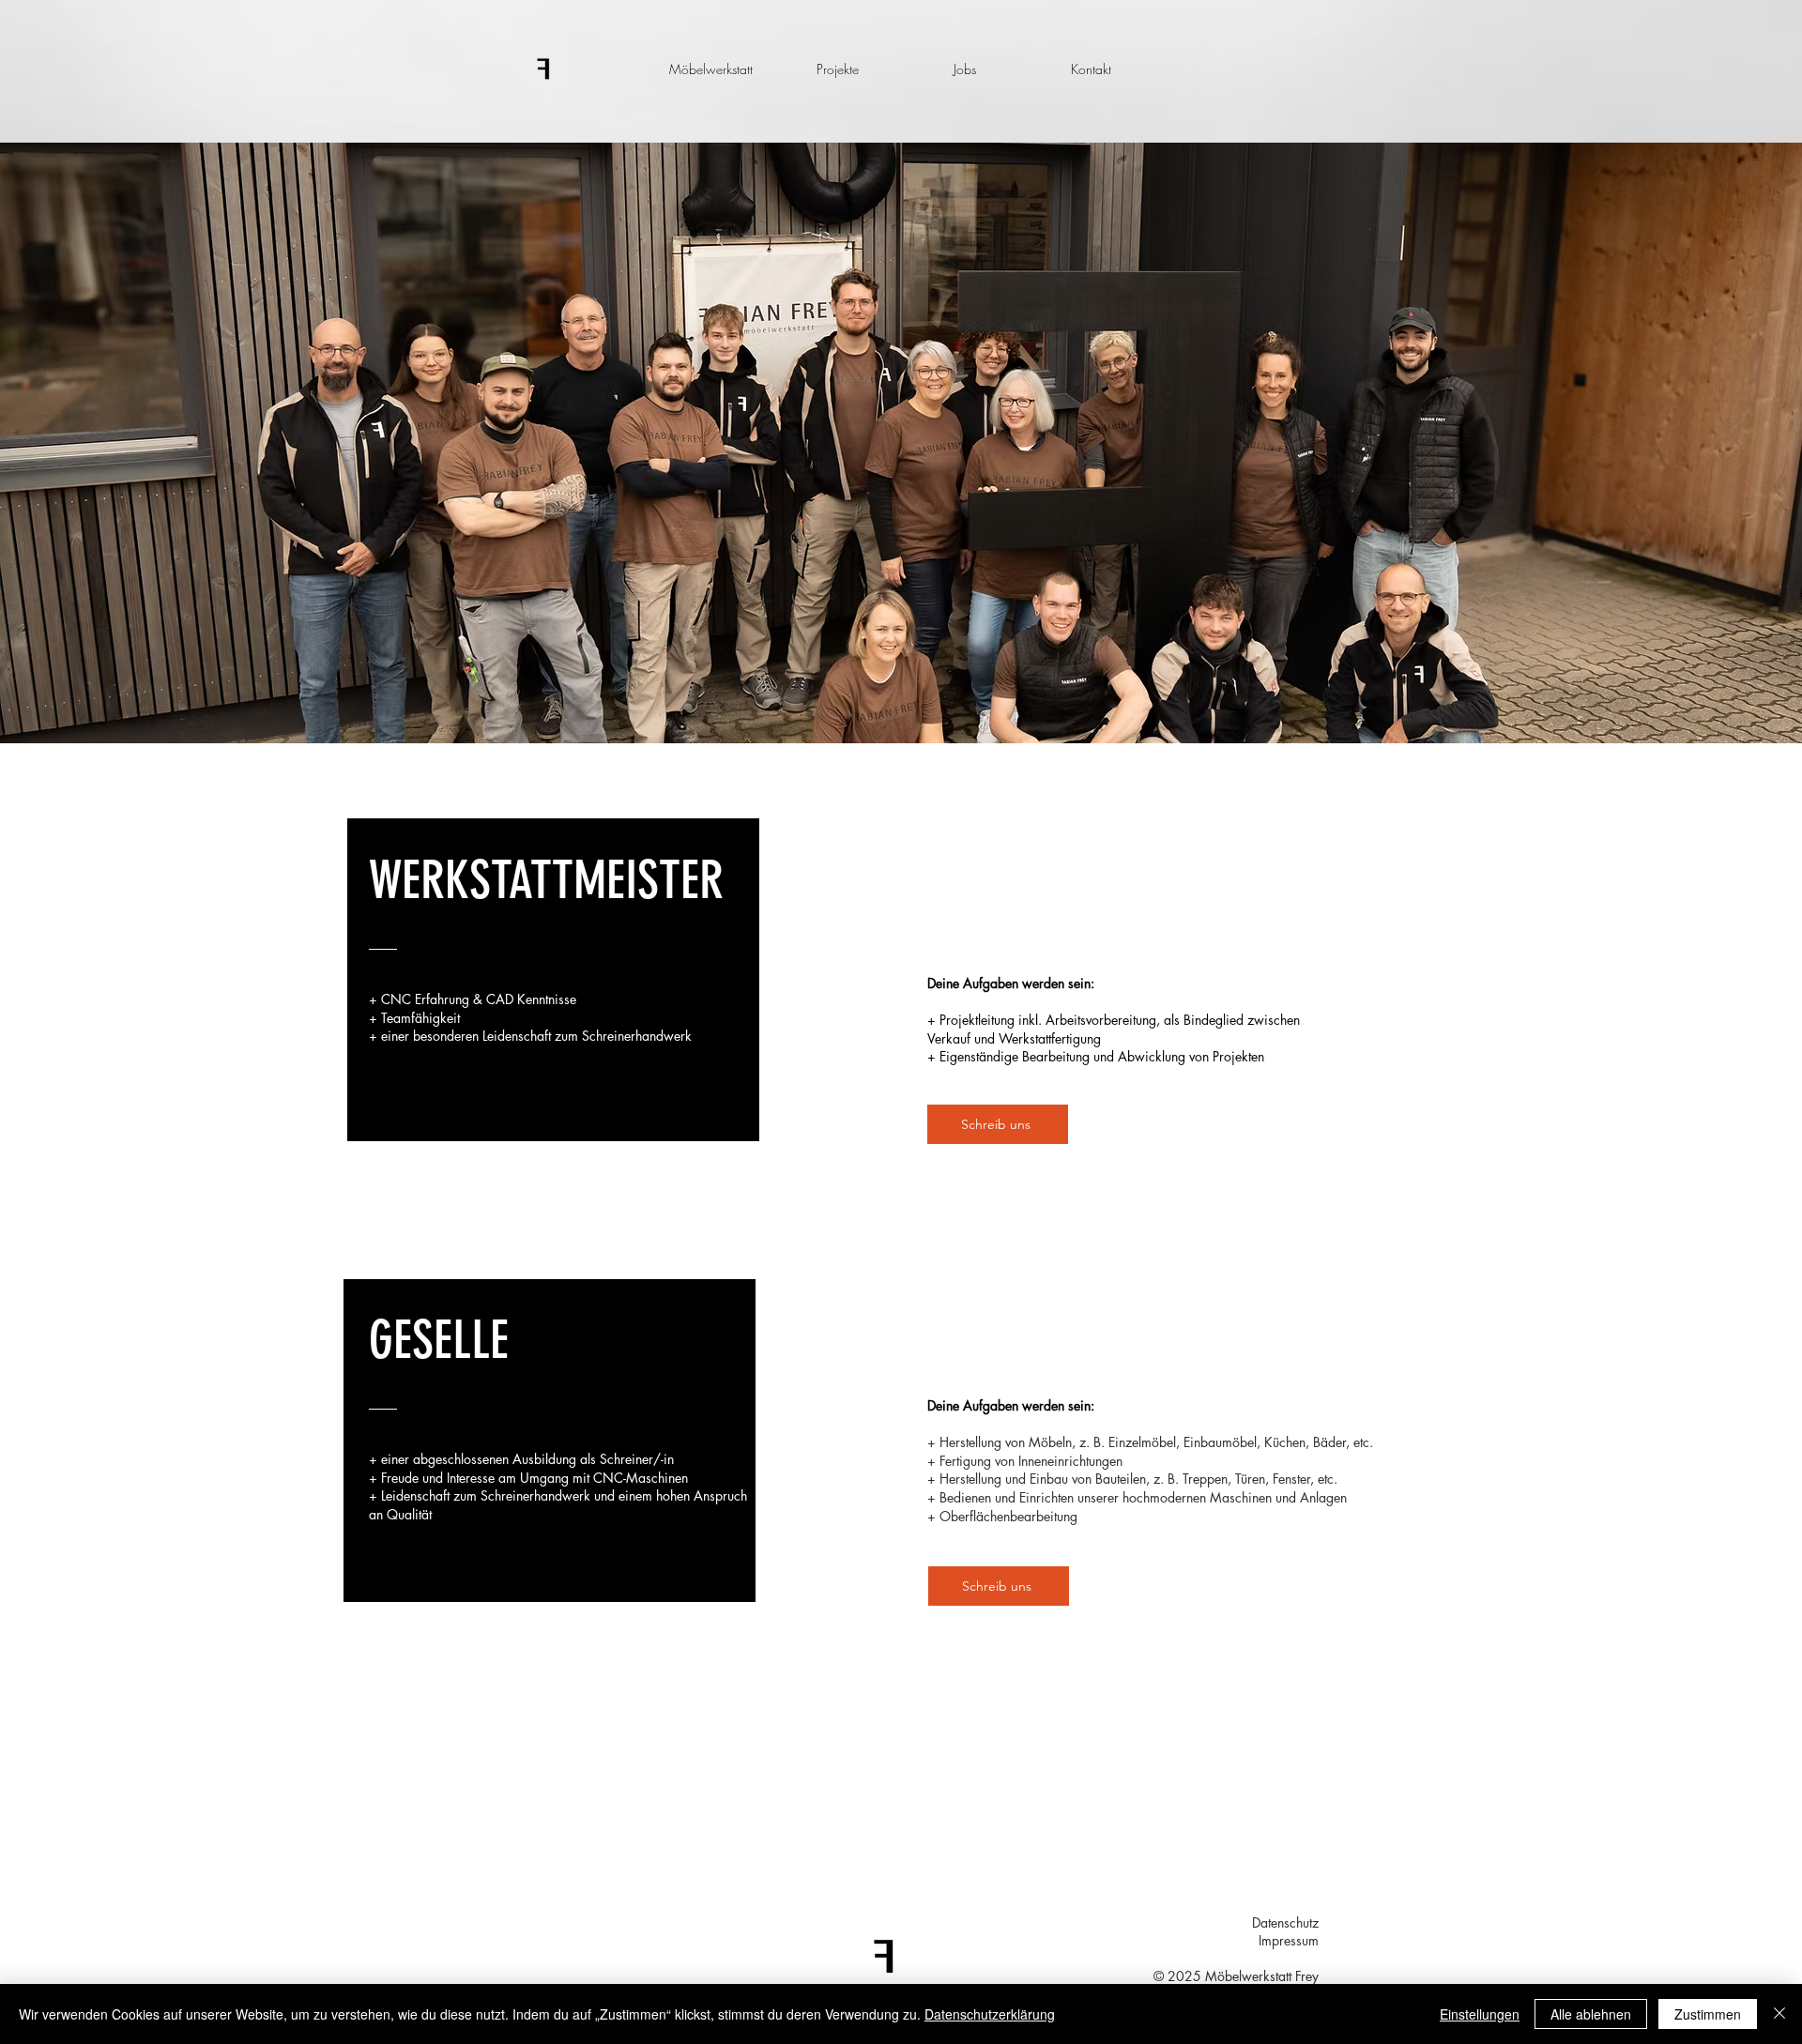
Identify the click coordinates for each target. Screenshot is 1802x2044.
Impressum (1289, 1940)
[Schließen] (1779, 2014)
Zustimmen (1708, 2014)
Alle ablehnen (1591, 2014)
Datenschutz (1285, 1922)
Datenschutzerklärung (990, 2014)
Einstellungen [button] (1480, 2014)
